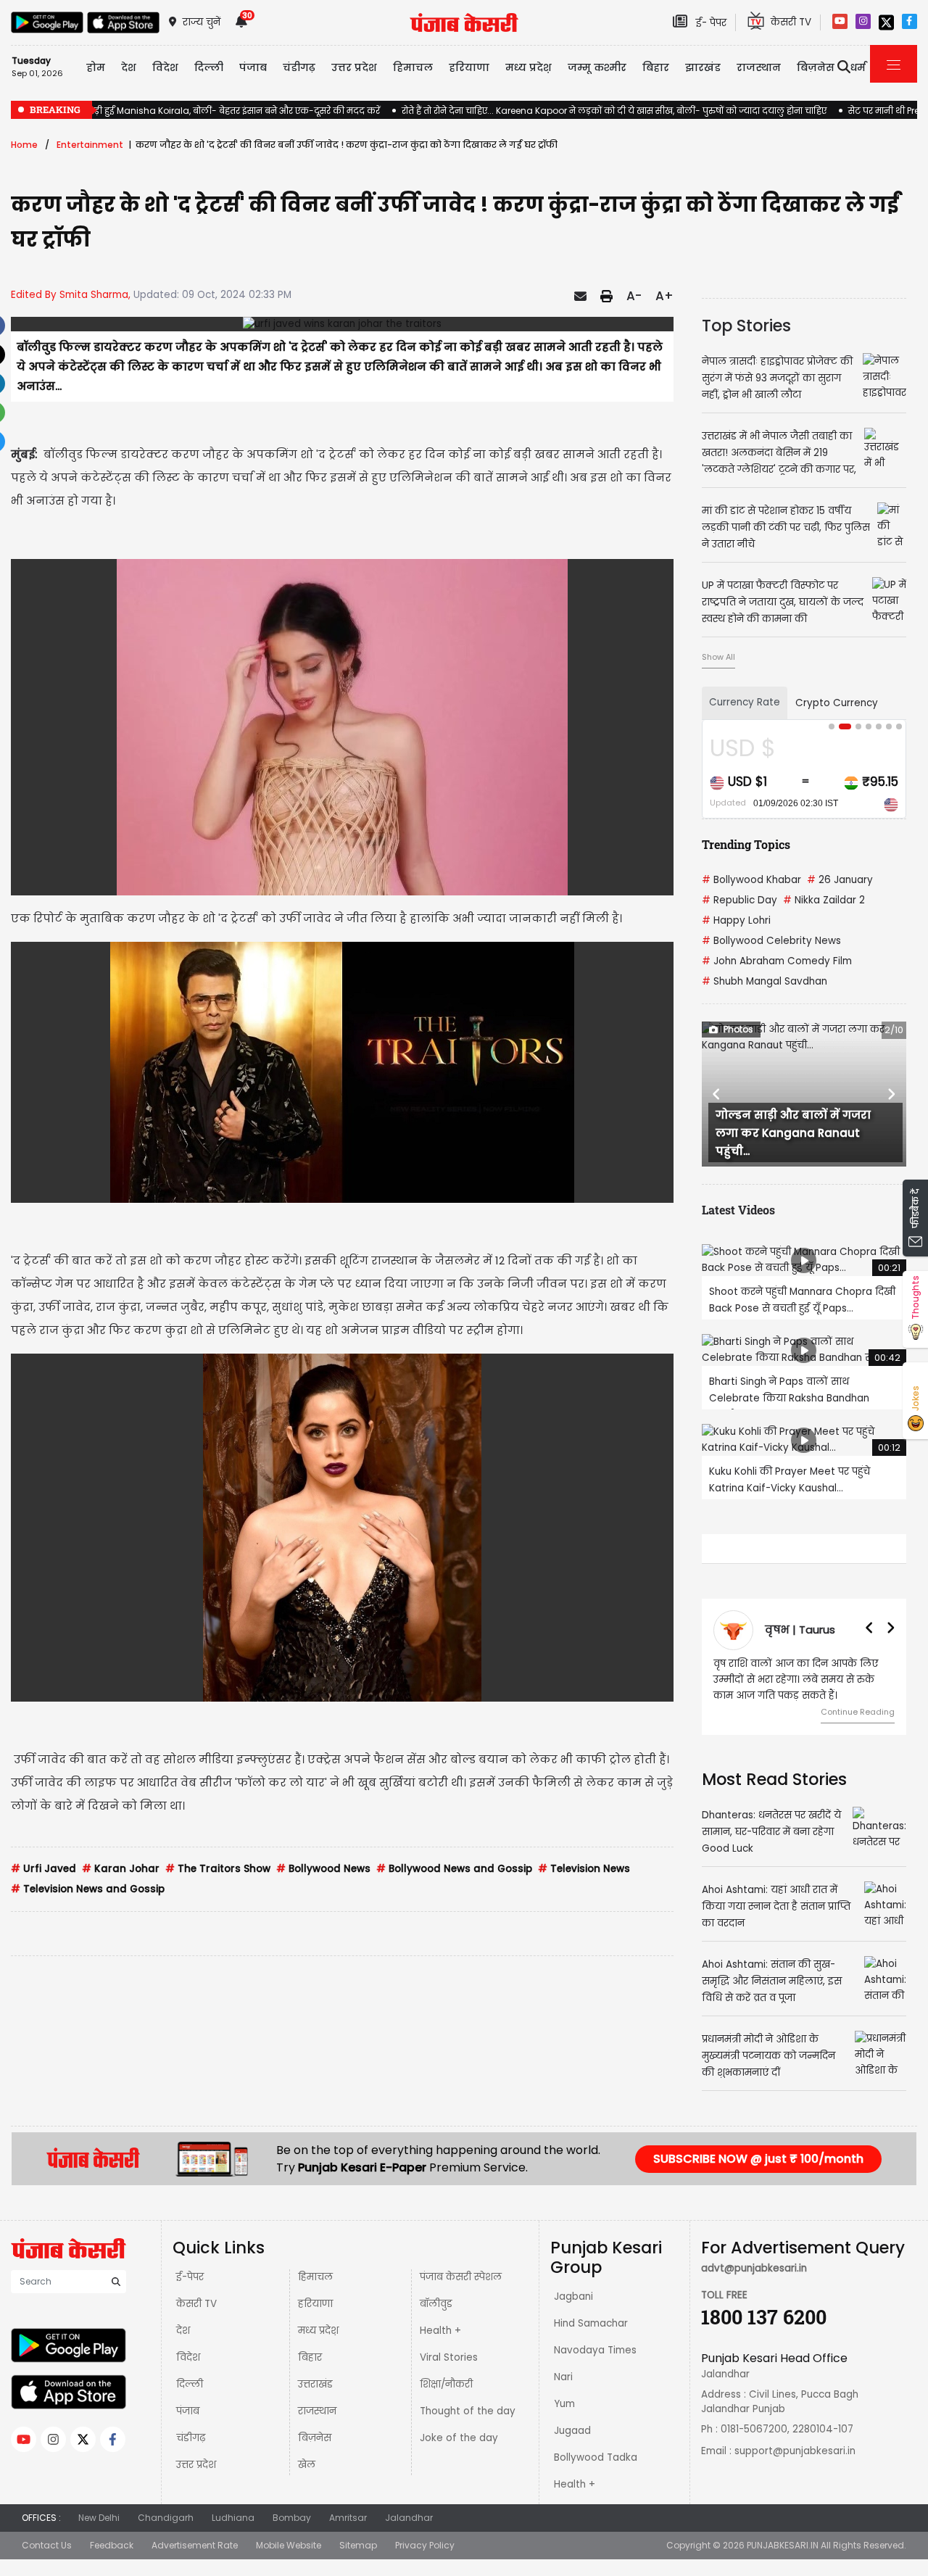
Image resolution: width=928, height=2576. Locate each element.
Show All (718, 657)
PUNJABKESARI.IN (783, 2545)
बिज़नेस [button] (816, 67)
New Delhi (99, 2518)
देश (183, 2331)
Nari (563, 2377)
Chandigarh (166, 2518)
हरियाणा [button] (469, 67)
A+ (664, 296)
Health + (440, 2331)
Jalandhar (409, 2518)
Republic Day (739, 900)
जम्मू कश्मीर (597, 67)
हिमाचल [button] (413, 67)
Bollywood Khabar (751, 880)
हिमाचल (315, 2277)
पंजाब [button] (253, 67)
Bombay (292, 2518)
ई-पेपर (190, 2277)
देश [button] (129, 67)
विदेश (188, 2357)
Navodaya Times (595, 2350)
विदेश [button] (165, 67)
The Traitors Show (218, 1869)
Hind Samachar (591, 2323)
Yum (564, 2404)
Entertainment (90, 145)
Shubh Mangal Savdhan (765, 981)
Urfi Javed (43, 1869)
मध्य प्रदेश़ (529, 67)
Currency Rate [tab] (745, 702)
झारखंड (703, 67)
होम (96, 67)
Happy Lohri (736, 920)
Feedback (112, 2545)
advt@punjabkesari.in (754, 2268)
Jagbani (573, 2297)
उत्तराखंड (315, 2384)
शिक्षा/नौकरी (446, 2384)
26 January (840, 880)
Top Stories (746, 326)
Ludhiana (233, 2518)
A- (634, 296)
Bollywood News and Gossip (454, 1869)
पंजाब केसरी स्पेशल (461, 2277)
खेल (307, 2465)
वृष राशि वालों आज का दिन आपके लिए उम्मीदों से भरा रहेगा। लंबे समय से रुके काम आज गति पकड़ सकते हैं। (796, 1680)
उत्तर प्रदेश (354, 67)
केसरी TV (196, 2304)
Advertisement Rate (195, 2545)
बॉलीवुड (436, 2304)
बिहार (656, 67)
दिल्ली (209, 67)
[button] (717, 1094)
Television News (584, 1869)
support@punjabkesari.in (795, 2451)
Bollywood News (323, 1869)
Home (24, 145)
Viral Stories (449, 2357)
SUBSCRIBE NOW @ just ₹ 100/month (758, 2159)
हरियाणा (315, 2304)
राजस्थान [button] (759, 67)
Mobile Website (289, 2545)
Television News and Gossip (88, 1889)
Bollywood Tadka (596, 2457)
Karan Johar (121, 1869)
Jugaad (572, 2431)
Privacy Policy (425, 2545)
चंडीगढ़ (191, 2438)
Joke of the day (459, 2438)
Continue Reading (858, 1712)
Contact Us (47, 2545)
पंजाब (188, 2411)
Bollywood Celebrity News (771, 941)
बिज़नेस (315, 2438)
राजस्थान (317, 2411)
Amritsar (348, 2518)
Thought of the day (468, 2411)
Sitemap (358, 2545)
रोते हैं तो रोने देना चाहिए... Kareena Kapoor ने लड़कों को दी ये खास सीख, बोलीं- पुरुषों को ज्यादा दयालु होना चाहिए (614, 111)
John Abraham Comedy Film (777, 961)
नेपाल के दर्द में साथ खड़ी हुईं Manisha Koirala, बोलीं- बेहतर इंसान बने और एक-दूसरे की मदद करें (195, 111)
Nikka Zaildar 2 (824, 900)
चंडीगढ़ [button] (299, 67)
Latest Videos (738, 1210)
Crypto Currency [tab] (837, 703)
